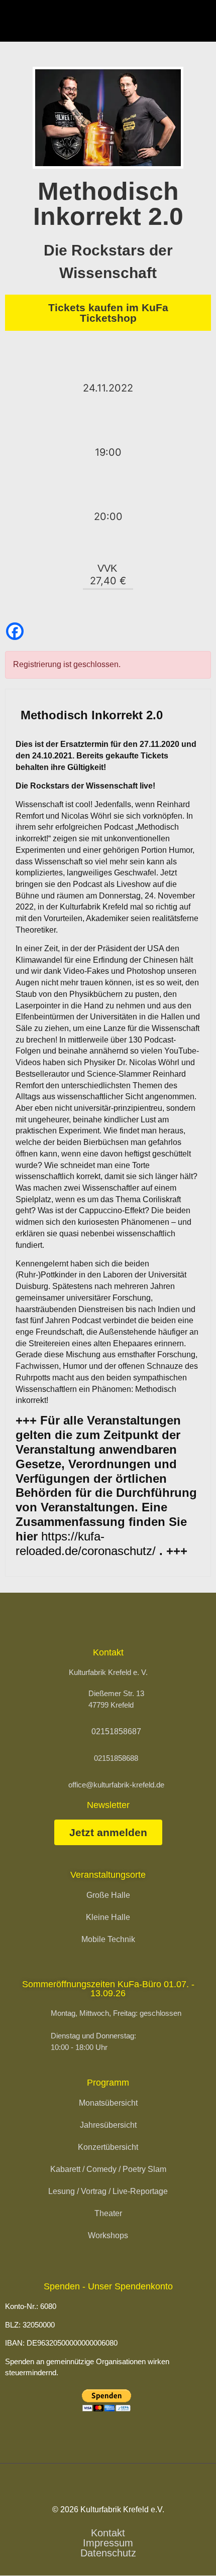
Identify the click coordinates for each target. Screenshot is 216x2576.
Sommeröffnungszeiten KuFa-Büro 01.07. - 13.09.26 (108, 1989)
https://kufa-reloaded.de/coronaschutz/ (86, 1543)
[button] (200, 21)
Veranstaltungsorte (108, 1875)
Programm (108, 2083)
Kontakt (108, 2533)
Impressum (108, 2543)
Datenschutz (108, 2553)
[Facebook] (15, 631)
